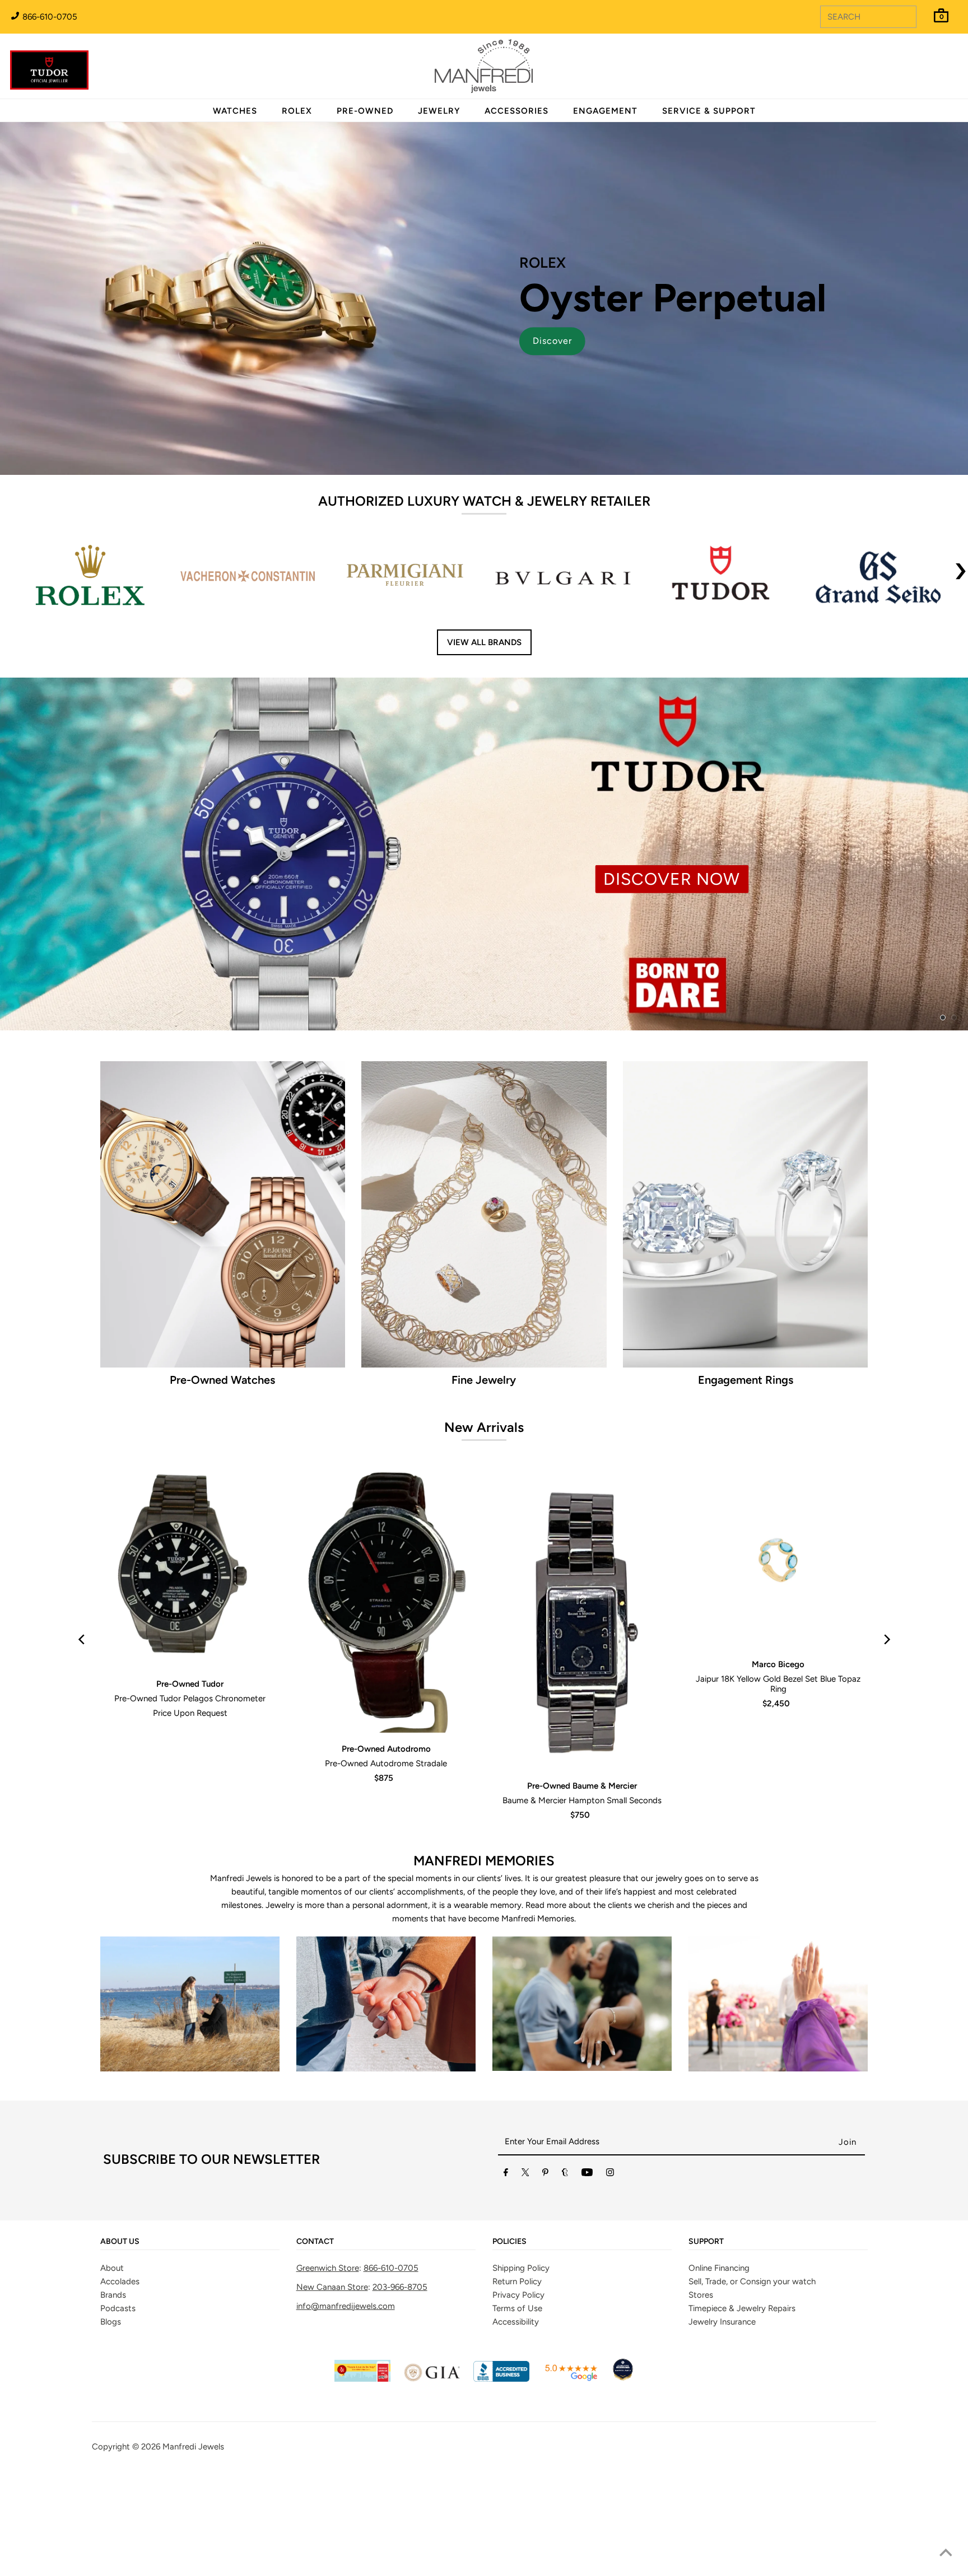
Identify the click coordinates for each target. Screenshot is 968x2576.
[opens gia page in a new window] (432, 2471)
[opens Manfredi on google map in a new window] (571, 2471)
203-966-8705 (400, 2379)
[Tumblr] (565, 2267)
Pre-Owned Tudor (190, 1776)
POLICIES (509, 2334)
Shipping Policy (521, 2360)
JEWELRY (439, 111)
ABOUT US (120, 2334)
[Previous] (82, 1732)
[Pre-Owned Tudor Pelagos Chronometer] (190, 1660)
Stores (701, 2387)
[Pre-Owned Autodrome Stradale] (386, 1693)
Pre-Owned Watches (222, 1472)
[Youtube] (587, 2267)
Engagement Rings (746, 1472)
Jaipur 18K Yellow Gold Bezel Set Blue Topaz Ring (778, 1776)
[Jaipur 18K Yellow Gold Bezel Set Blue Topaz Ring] (778, 1650)
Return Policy (517, 2373)
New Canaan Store (332, 2379)
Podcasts (118, 2400)
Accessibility (516, 2414)
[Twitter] (525, 2267)
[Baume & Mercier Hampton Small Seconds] (582, 1711)
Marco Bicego (778, 1756)
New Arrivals (484, 1519)
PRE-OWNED (365, 111)
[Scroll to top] (946, 2554)
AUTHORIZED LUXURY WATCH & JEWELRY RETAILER (484, 501)
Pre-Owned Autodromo (386, 1841)
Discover (552, 341)
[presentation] (961, 577)
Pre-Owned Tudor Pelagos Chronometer (190, 1791)
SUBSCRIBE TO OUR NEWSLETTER (211, 2251)
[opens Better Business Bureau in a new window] (501, 2471)
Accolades (120, 2373)
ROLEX (297, 111)
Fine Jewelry (484, 1472)
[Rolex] (914, 73)
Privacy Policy (518, 2387)
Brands (113, 2387)
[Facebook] (506, 2267)
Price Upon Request (190, 1805)
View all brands (484, 642)
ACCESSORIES (516, 111)
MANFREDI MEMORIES (484, 1953)
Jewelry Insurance (722, 2414)
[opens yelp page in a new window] (362, 2471)
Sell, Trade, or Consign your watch (752, 2373)
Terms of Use (517, 2400)
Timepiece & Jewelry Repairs (742, 2400)
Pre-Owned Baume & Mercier (582, 1878)
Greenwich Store (328, 2360)
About (112, 2360)
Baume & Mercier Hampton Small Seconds (582, 1893)
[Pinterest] (545, 2267)
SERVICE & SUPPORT (709, 111)
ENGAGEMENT (605, 111)
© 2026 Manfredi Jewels (178, 2539)
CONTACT (315, 2334)
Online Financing (719, 2360)
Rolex (914, 60)
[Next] (886, 1732)
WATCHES (235, 111)
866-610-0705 (49, 17)
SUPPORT (706, 2334)
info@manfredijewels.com (346, 2398)
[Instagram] (610, 2267)
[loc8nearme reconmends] (623, 2471)
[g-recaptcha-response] (484, 2568)
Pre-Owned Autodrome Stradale (386, 1856)
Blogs (111, 2414)
